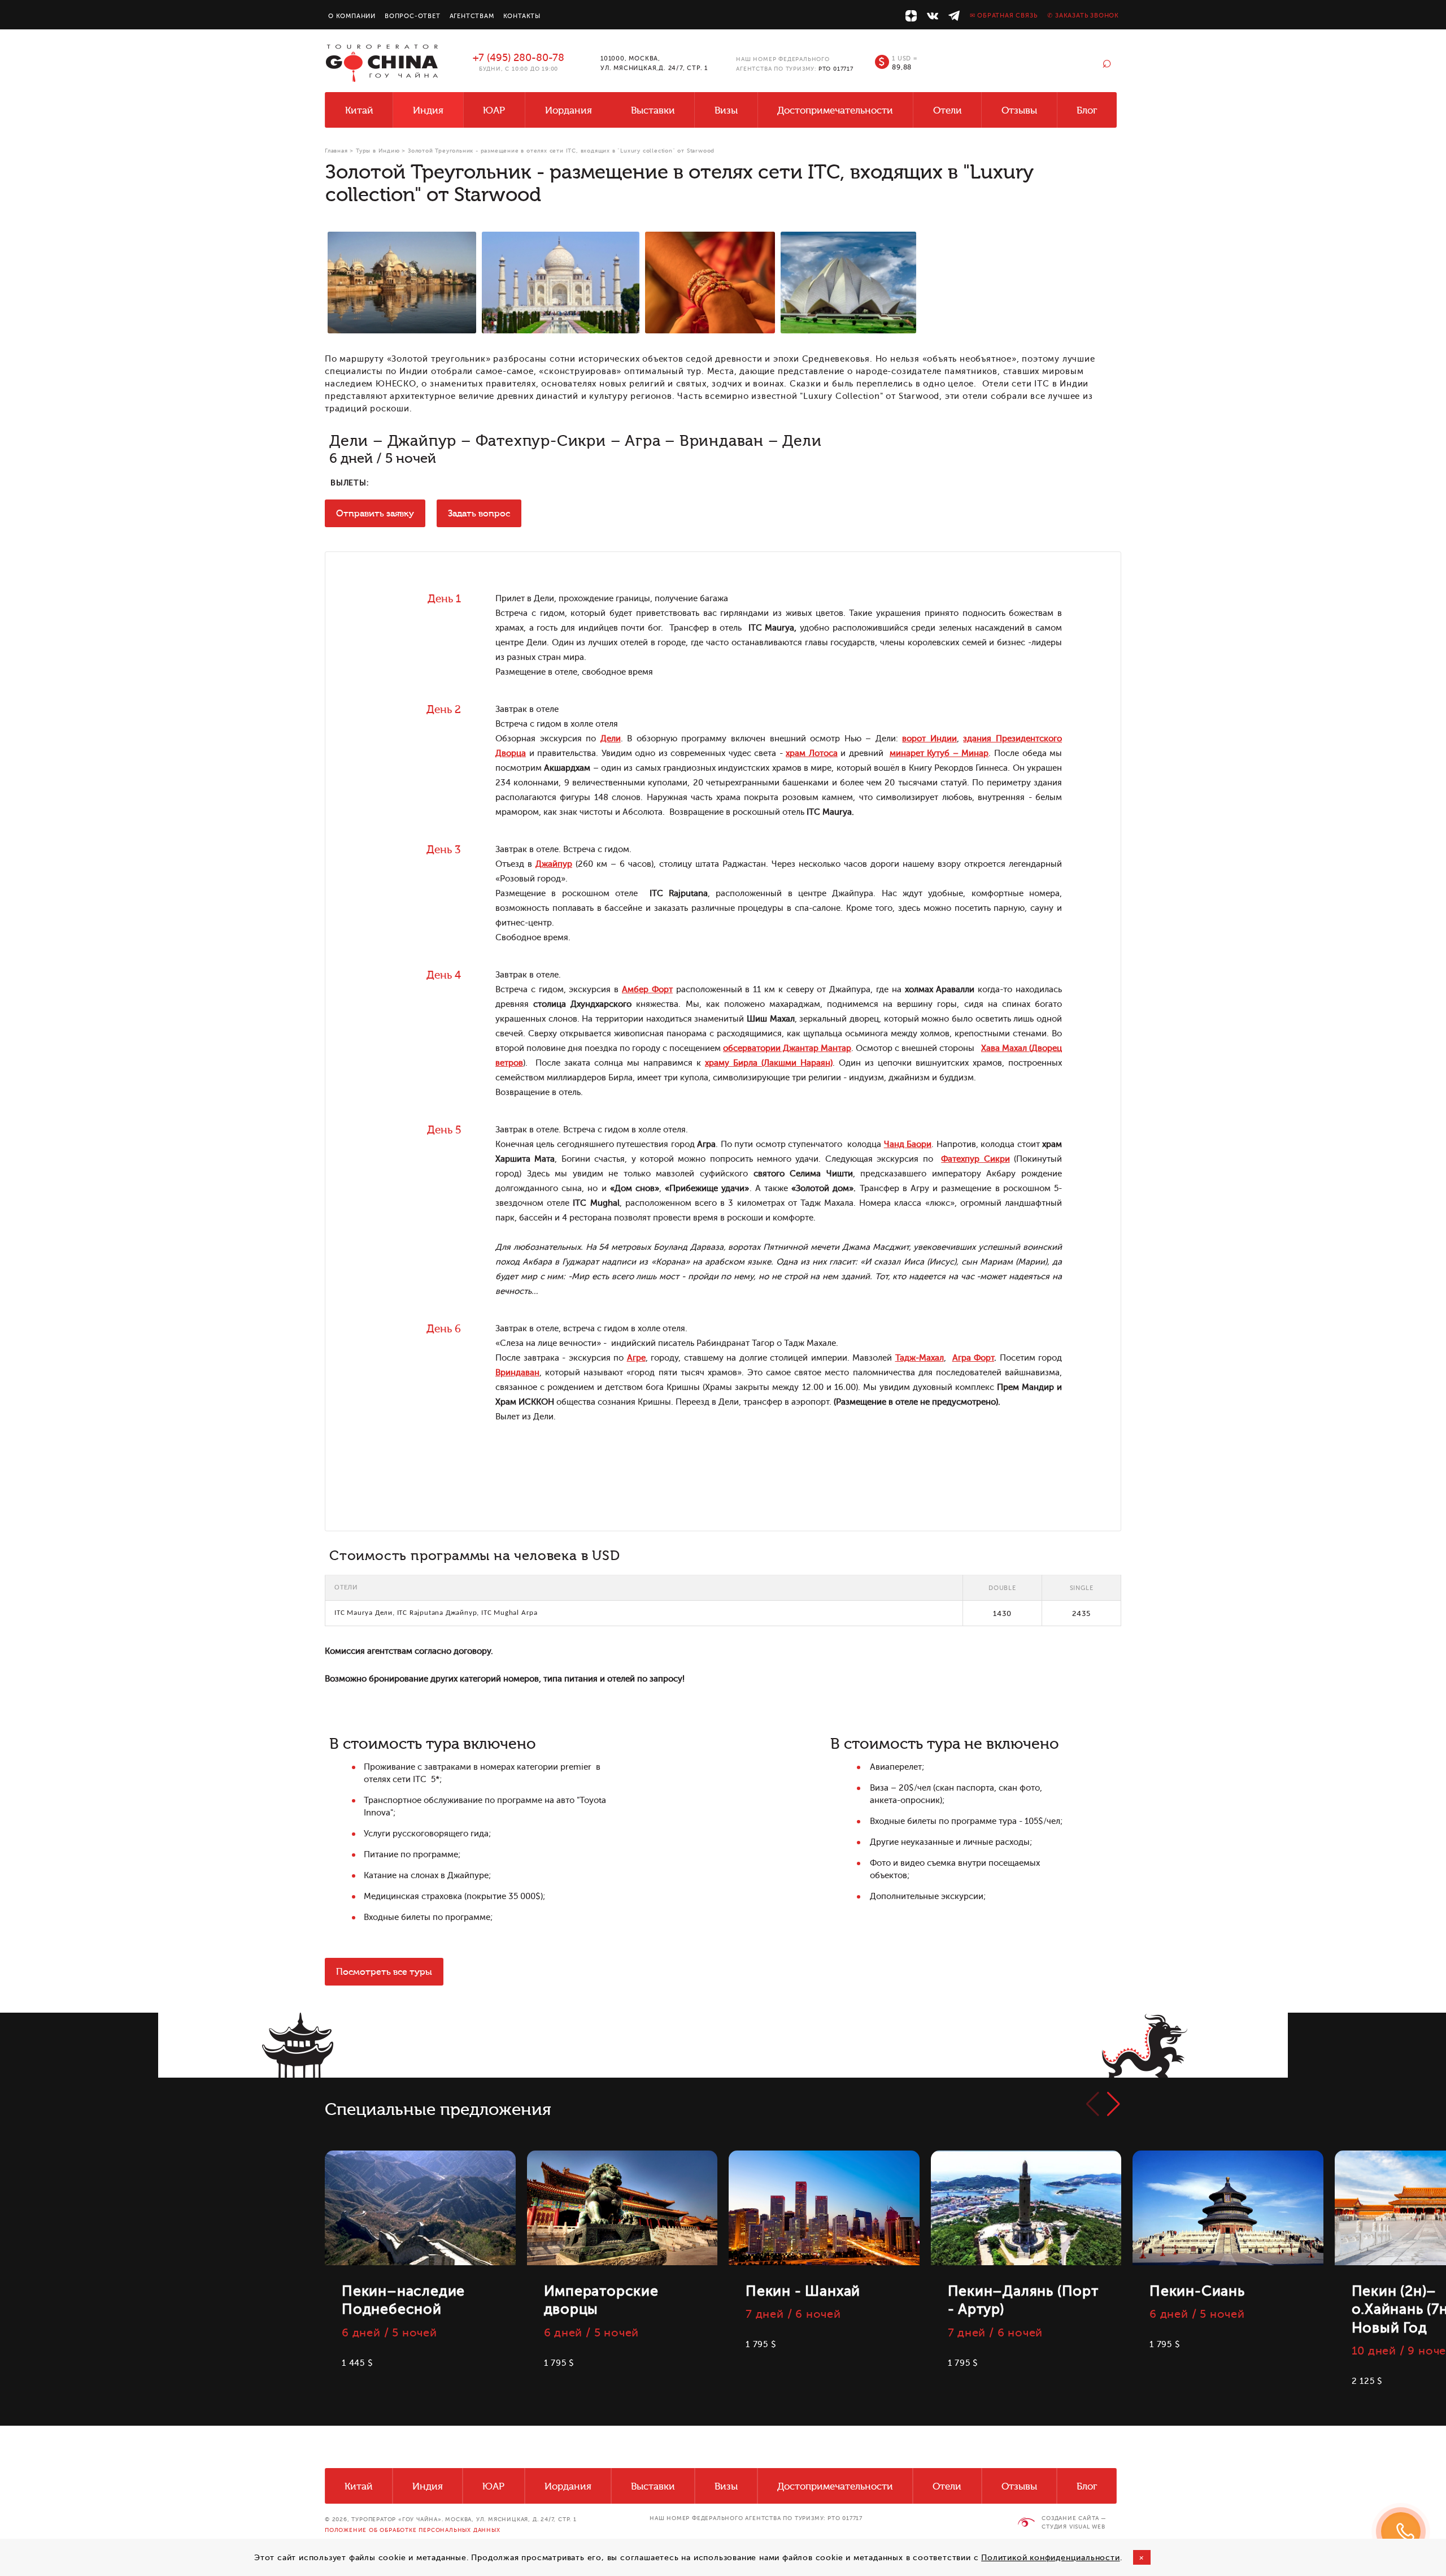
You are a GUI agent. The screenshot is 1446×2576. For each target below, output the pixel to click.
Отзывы (1019, 110)
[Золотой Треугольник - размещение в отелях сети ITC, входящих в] (402, 283)
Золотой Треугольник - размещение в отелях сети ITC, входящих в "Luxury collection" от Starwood (561, 151)
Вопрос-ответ (413, 16)
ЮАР (494, 110)
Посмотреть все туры (384, 1972)
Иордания (569, 110)
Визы (726, 110)
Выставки (653, 110)
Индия (428, 110)
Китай (359, 110)
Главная (336, 151)
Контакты (522, 16)
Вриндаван (517, 1373)
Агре (636, 1358)
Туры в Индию (378, 151)
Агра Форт (974, 1358)
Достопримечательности (835, 110)
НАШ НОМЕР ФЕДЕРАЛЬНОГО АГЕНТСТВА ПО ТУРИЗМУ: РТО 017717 (756, 2518)
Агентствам (472, 16)
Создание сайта (1070, 2518)
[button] (1114, 2104)
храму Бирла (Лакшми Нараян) (769, 1063)
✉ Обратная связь (1004, 16)
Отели (948, 110)
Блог (1087, 110)
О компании (352, 16)
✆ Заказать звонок (1083, 16)
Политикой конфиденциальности (1050, 2558)
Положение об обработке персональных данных (413, 2530)
